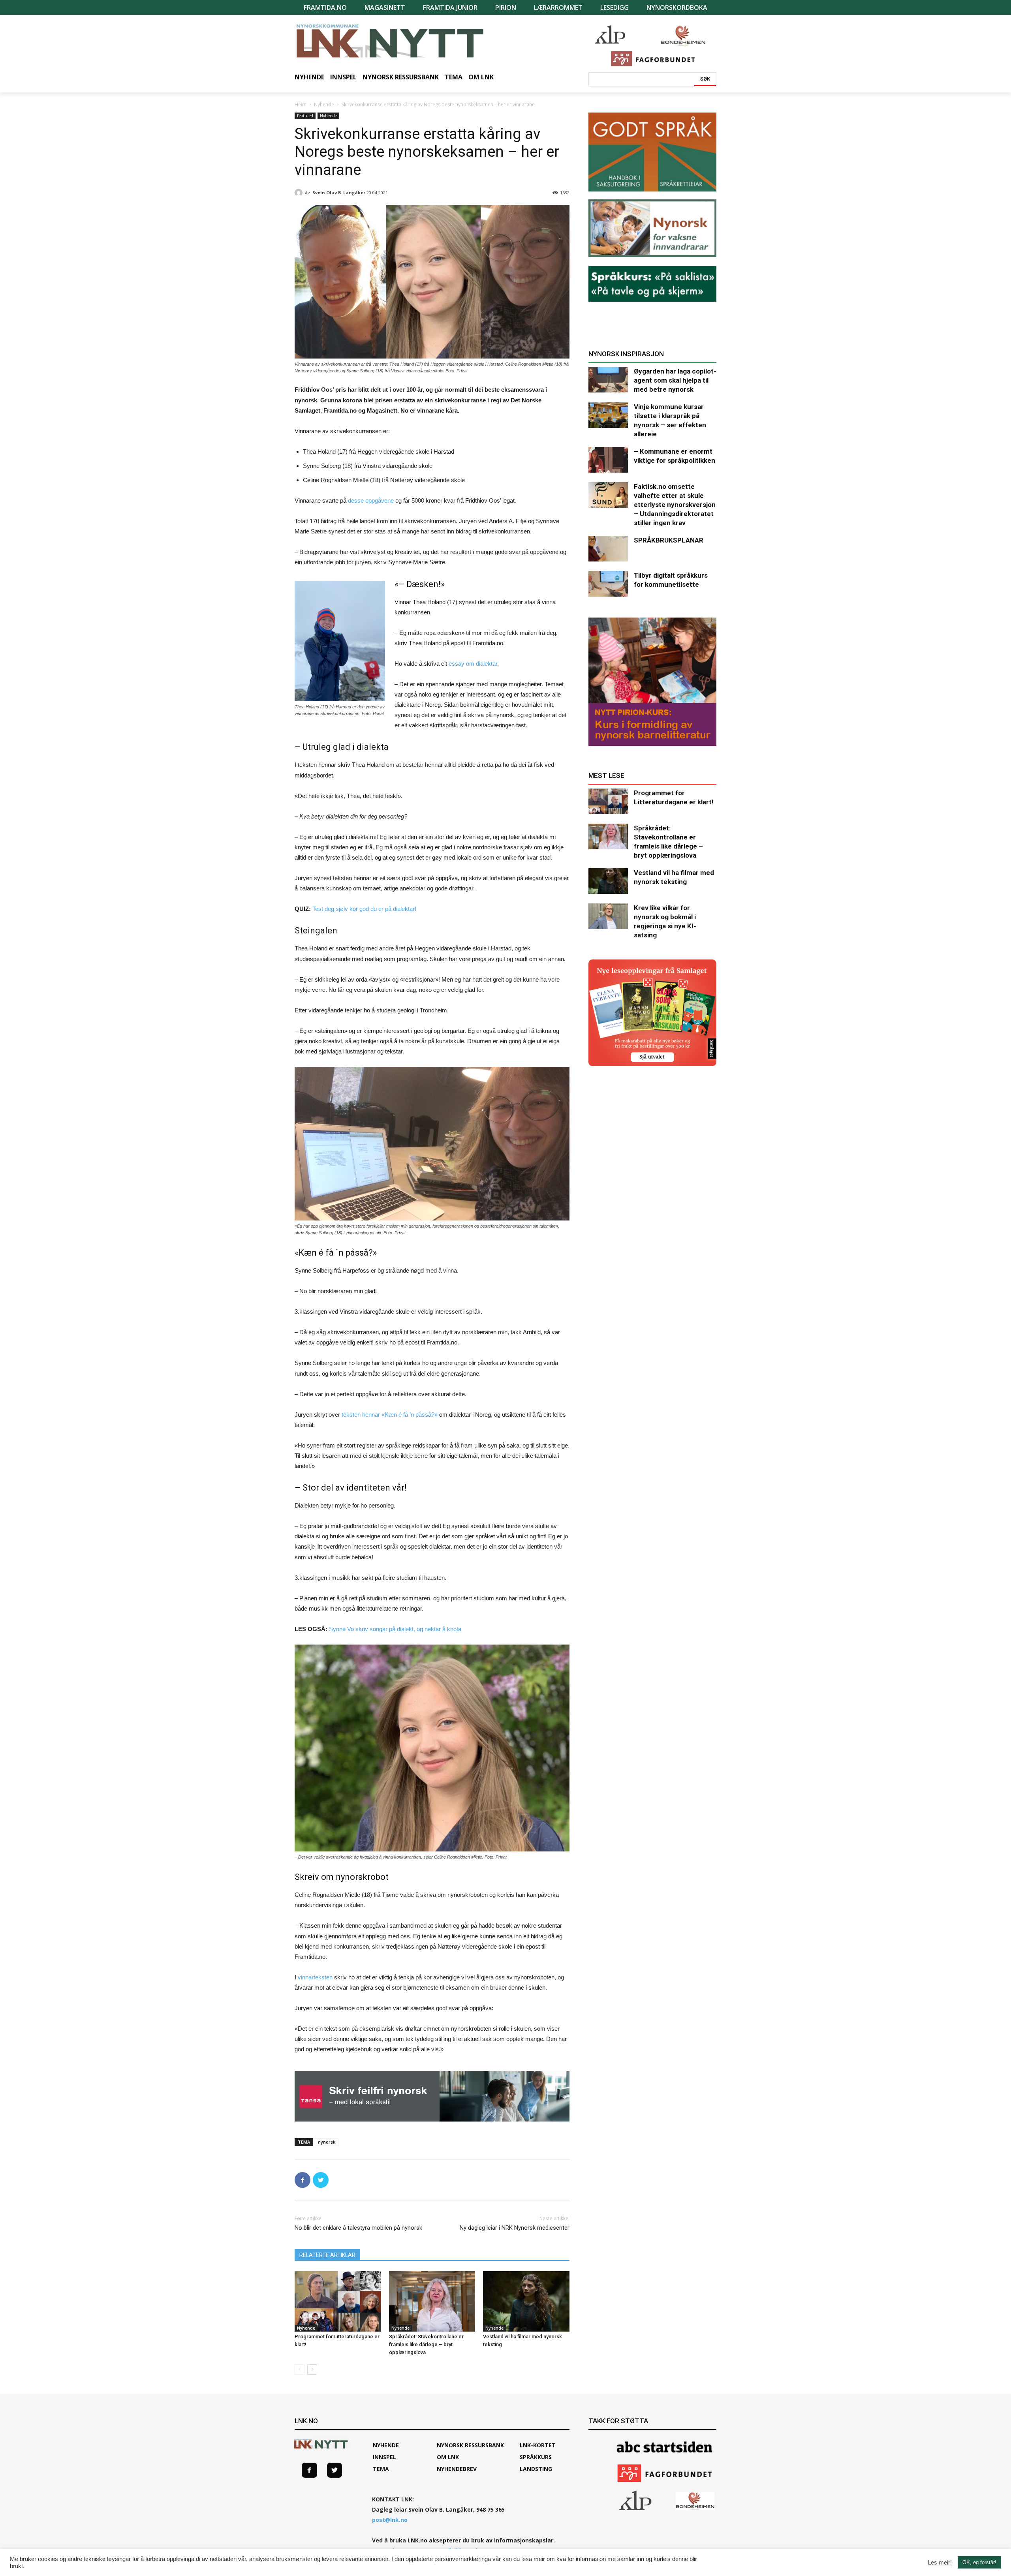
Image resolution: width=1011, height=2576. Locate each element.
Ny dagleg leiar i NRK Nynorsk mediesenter (515, 2228)
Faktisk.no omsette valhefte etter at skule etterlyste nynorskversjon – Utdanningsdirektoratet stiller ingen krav (675, 505)
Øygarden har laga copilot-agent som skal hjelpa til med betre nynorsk (675, 380)
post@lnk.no (390, 2520)
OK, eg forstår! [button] (979, 2562)
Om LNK (448, 2457)
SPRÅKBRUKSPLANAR (669, 540)
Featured (305, 116)
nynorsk (327, 2142)
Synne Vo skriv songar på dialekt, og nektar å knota (395, 1629)
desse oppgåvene (371, 500)
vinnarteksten (315, 1977)
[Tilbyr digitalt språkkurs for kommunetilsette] (608, 584)
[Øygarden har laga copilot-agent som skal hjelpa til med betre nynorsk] (608, 380)
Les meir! (940, 2563)
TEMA (381, 2469)
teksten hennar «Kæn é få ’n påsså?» (390, 1415)
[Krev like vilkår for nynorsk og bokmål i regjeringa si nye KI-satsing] (608, 916)
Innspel (384, 2457)
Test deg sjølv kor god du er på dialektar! (364, 909)
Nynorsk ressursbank (470, 2445)
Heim (301, 104)
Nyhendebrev (457, 2469)
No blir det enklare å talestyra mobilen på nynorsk (358, 2228)
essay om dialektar (473, 664)
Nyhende (324, 104)
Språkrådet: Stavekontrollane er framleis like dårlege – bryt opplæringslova (426, 2344)
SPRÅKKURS (536, 2457)
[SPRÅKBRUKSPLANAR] (608, 549)
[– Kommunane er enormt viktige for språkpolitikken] (608, 460)
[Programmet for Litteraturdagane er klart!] (338, 2301)
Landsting (536, 2469)
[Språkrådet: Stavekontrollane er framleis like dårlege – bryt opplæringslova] (432, 2301)
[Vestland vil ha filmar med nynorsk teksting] (526, 2301)
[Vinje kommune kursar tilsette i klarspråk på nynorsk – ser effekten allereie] (608, 415)
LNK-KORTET (538, 2445)
